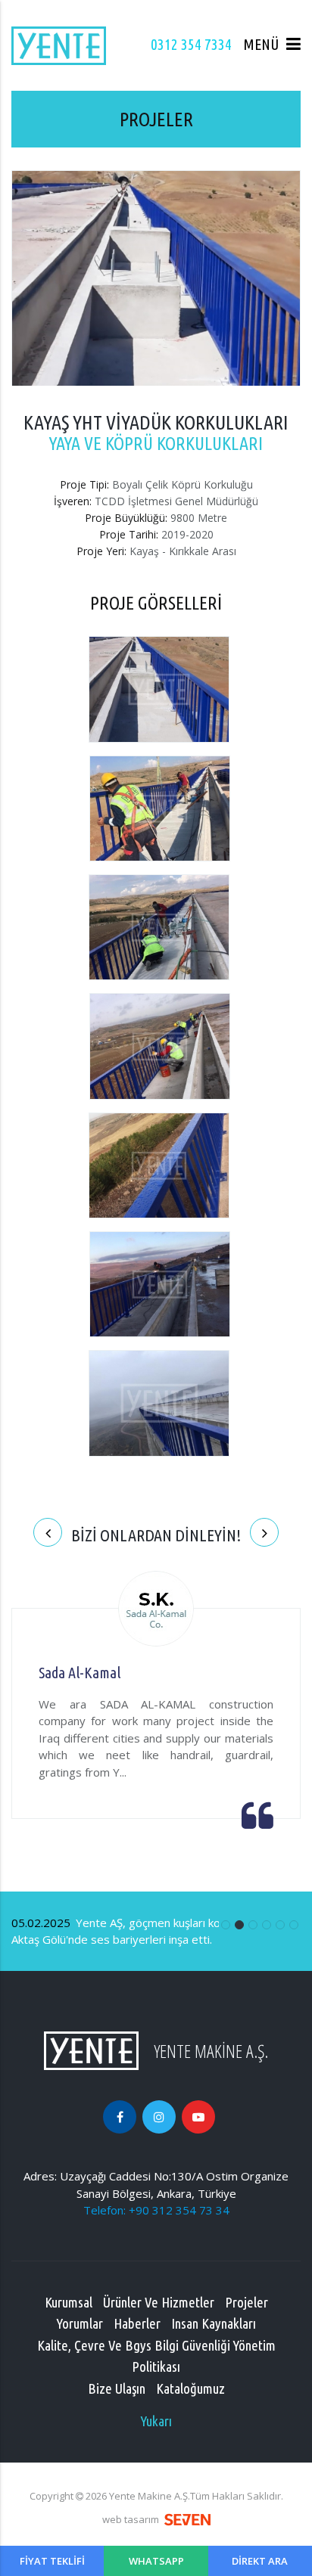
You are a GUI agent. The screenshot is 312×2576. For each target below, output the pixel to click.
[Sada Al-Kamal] (156, 1611)
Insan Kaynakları (214, 2323)
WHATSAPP (156, 2561)
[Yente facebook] (120, 2117)
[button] (272, 45)
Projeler (246, 2302)
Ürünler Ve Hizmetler (159, 2302)
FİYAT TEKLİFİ (52, 2561)
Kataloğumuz (190, 2388)
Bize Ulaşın (117, 2388)
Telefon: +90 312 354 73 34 (156, 2210)
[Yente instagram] (159, 2117)
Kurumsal (69, 2302)
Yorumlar (80, 2323)
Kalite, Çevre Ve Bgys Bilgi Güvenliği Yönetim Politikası (156, 2356)
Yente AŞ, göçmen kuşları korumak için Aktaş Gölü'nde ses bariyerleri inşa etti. (141, 1931)
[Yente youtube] (198, 2117)
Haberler (137, 2323)
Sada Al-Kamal (80, 1673)
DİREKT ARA (260, 2561)
